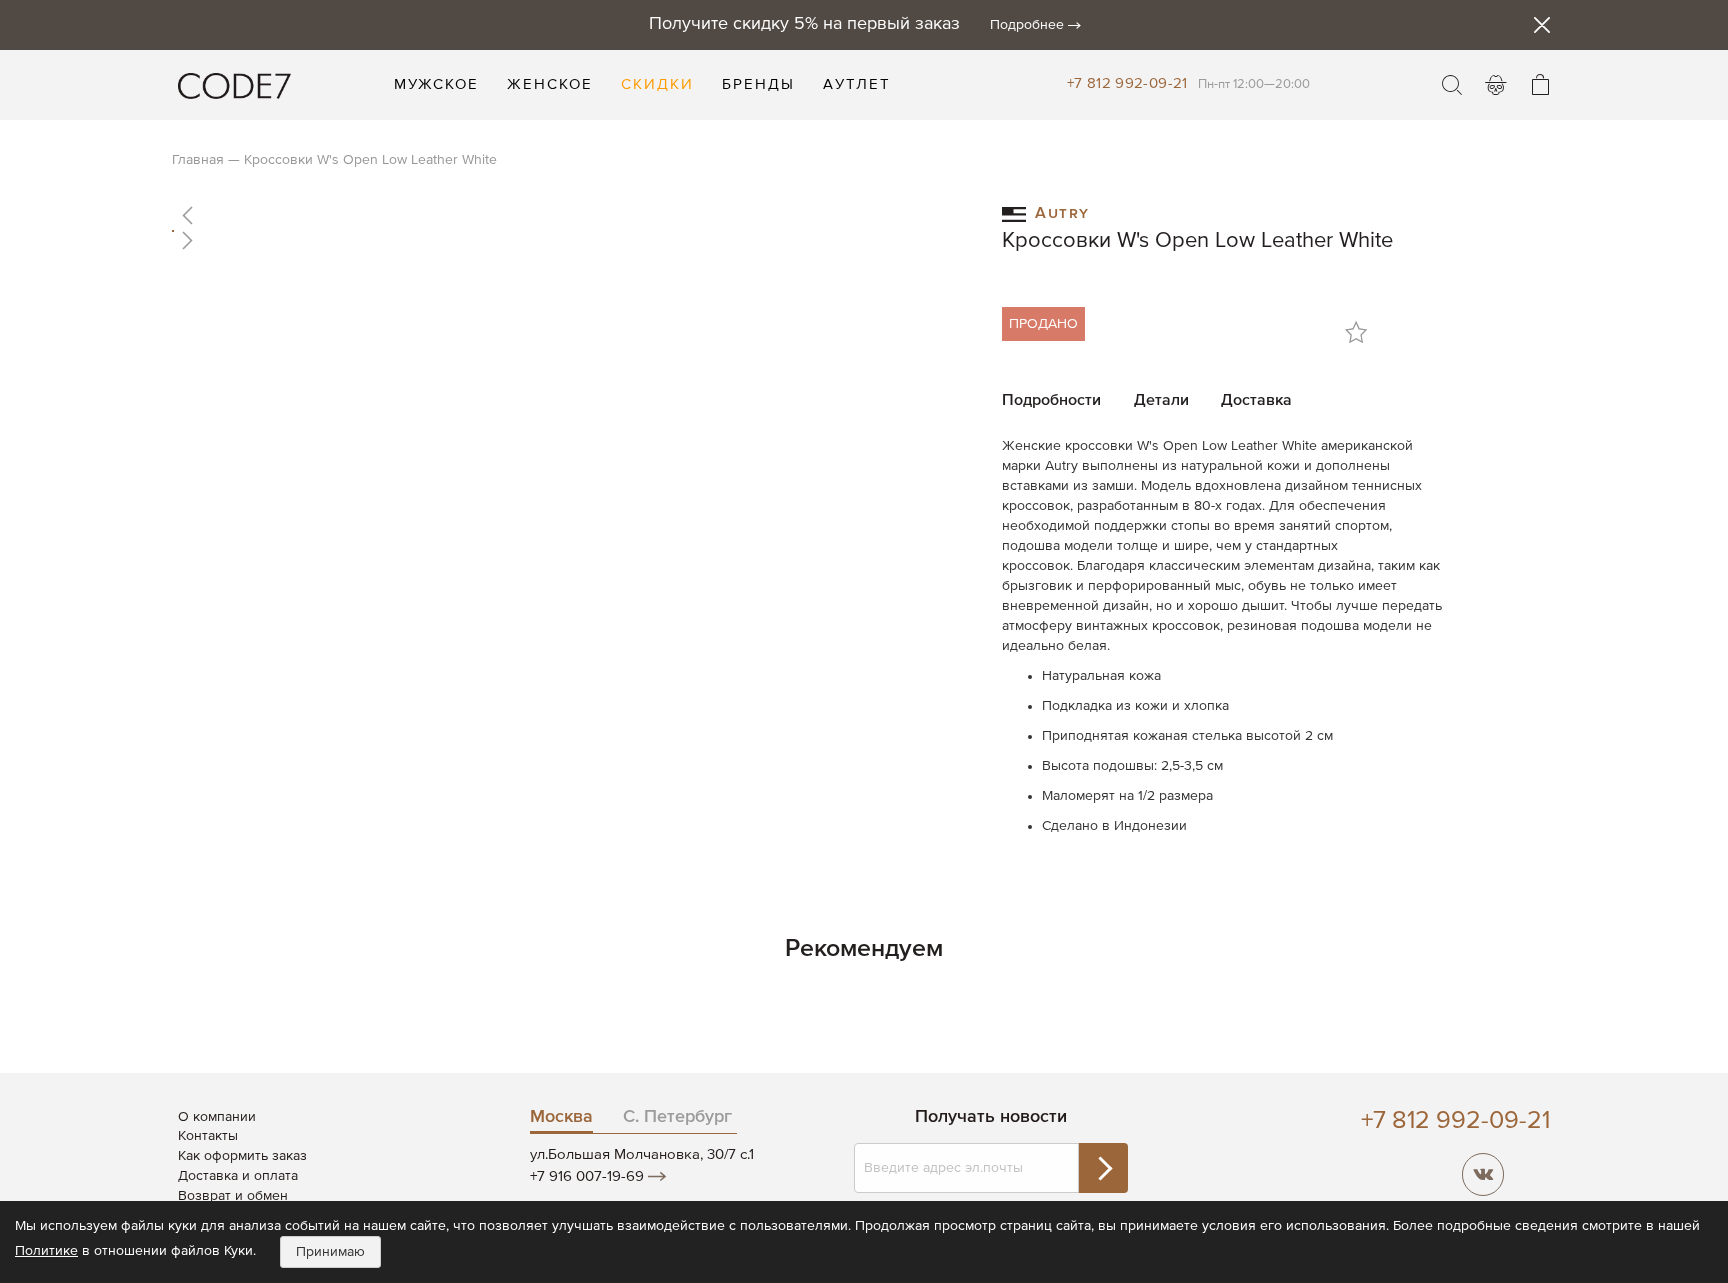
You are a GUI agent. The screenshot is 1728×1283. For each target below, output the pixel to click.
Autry (1062, 211)
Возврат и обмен (233, 1196)
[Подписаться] (1103, 1168)
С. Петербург (677, 1117)
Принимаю (330, 1252)
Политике (46, 1251)
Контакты (208, 1136)
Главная (198, 160)
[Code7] (234, 85)
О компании (217, 1117)
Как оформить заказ (242, 1156)
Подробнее (1027, 25)
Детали (1161, 401)
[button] (566, 215)
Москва (561, 1117)
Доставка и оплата (238, 1176)
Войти (1496, 85)
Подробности (1051, 401)
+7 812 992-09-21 (1127, 83)
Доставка (1256, 401)
